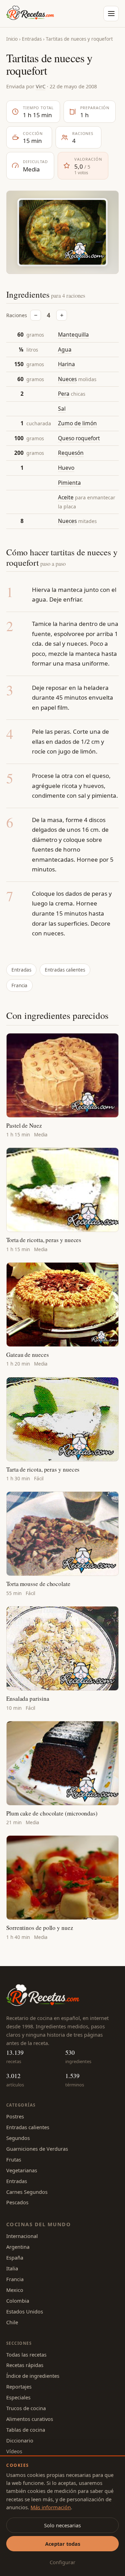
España (15, 2257)
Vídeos (14, 2451)
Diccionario (20, 2440)
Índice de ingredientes (33, 2376)
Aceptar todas (63, 2544)
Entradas (32, 39)
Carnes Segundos (27, 2192)
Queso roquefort (79, 438)
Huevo (66, 468)
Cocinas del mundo (39, 2224)
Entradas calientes (65, 970)
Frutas (14, 2159)
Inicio (12, 39)
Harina (66, 364)
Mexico (15, 2290)
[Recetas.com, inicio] (30, 14)
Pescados (17, 2202)
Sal (62, 409)
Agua (65, 349)
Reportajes (19, 2386)
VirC (41, 86)
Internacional (22, 2236)
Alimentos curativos (30, 2419)
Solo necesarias (62, 2525)
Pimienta (69, 483)
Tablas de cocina (26, 2430)
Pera (64, 394)
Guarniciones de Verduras (37, 2149)
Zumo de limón (77, 423)
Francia (19, 985)
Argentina (18, 2247)
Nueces (67, 379)
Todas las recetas (26, 2354)
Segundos (18, 2138)
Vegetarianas (22, 2170)
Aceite (66, 497)
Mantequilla (73, 335)
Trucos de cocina (26, 2408)
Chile (12, 2322)
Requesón (71, 453)
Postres (15, 2116)
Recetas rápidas (25, 2365)
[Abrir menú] (111, 14)
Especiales (18, 2397)
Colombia (18, 2301)
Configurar (62, 2562)
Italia (12, 2268)
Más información (51, 2507)
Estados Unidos (25, 2311)
